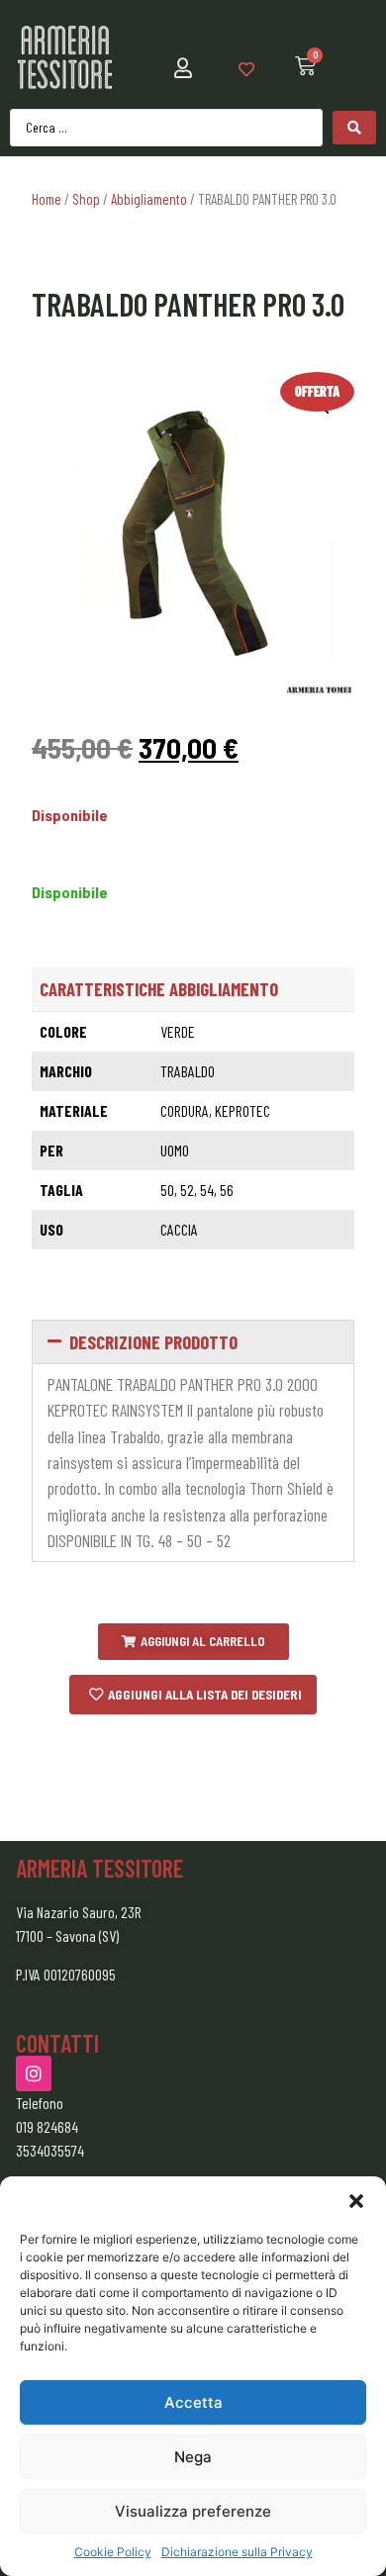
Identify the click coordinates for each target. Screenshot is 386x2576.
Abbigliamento (149, 199)
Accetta (193, 2402)
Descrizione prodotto (153, 1342)
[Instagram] (34, 2073)
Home (47, 199)
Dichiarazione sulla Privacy (237, 2552)
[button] (356, 2201)
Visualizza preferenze (193, 2511)
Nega (193, 2457)
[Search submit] (354, 128)
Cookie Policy (113, 2552)
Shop (86, 199)
